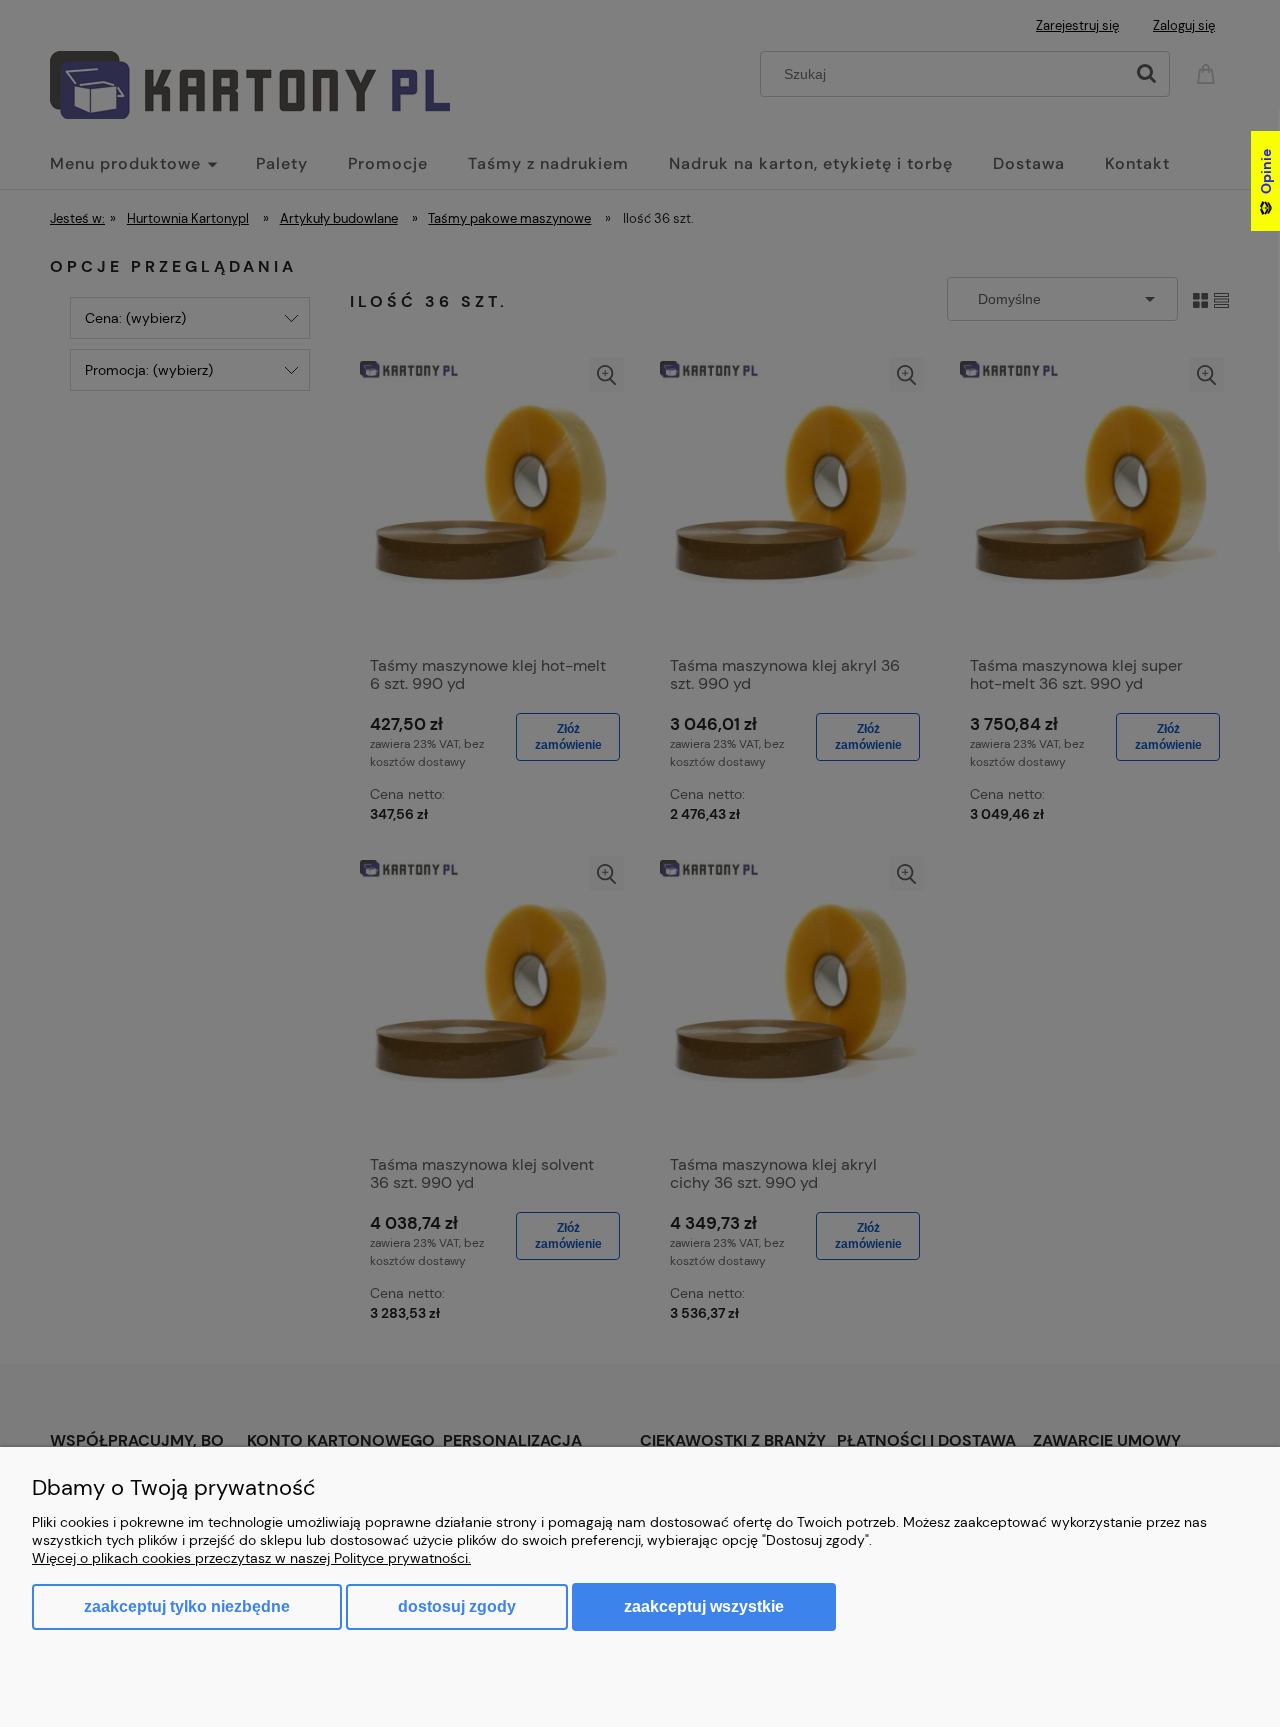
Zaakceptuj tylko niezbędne (187, 1606)
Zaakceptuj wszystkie (704, 1606)
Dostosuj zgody (457, 1606)
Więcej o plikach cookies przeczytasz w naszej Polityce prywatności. (251, 1558)
